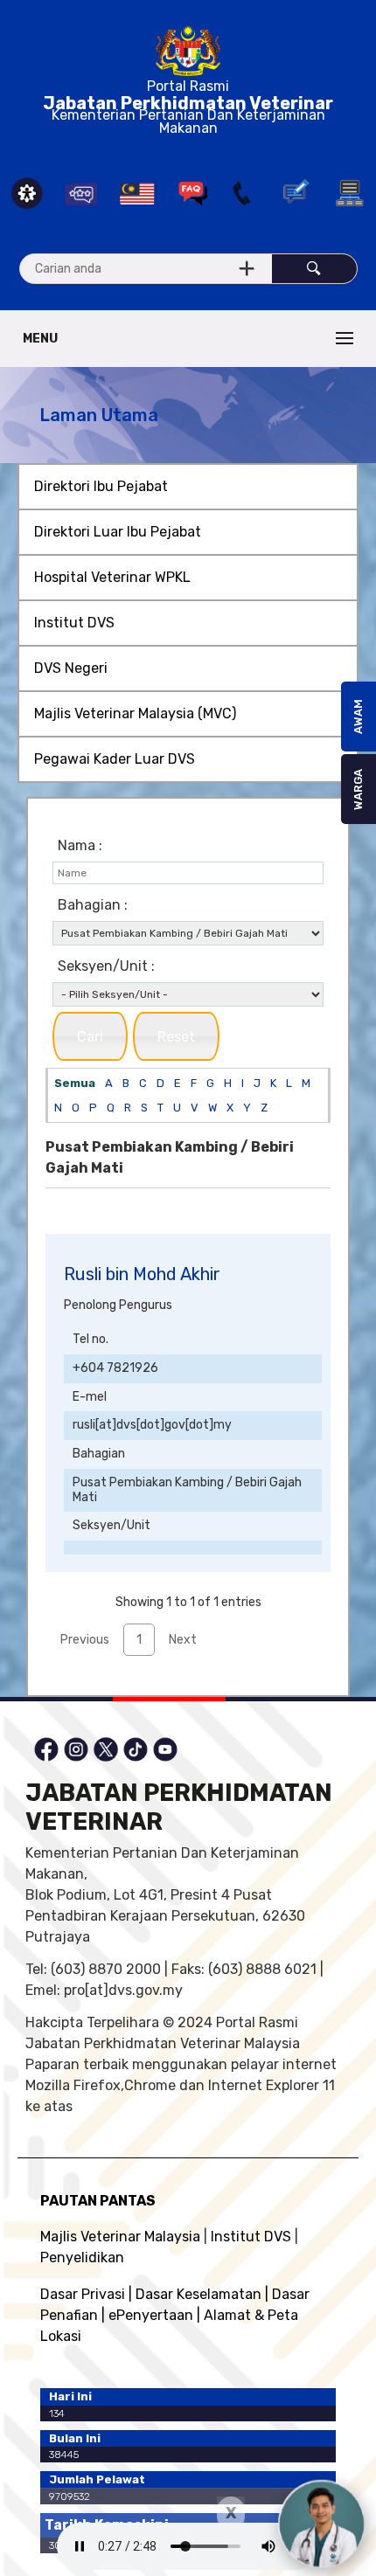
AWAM (358, 717)
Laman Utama (99, 415)
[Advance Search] (247, 268)
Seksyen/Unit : (106, 966)
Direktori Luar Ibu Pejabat (118, 532)
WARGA (358, 789)
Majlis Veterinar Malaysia (120, 2237)
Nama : (80, 845)
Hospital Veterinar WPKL (112, 577)
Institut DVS (74, 623)
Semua (75, 1083)
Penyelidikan (82, 2257)
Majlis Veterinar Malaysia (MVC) (135, 713)
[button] (90, 1036)
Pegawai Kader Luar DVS (115, 759)
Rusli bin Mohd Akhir (142, 1274)
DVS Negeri (71, 668)
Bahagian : (93, 905)
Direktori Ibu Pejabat (101, 486)
